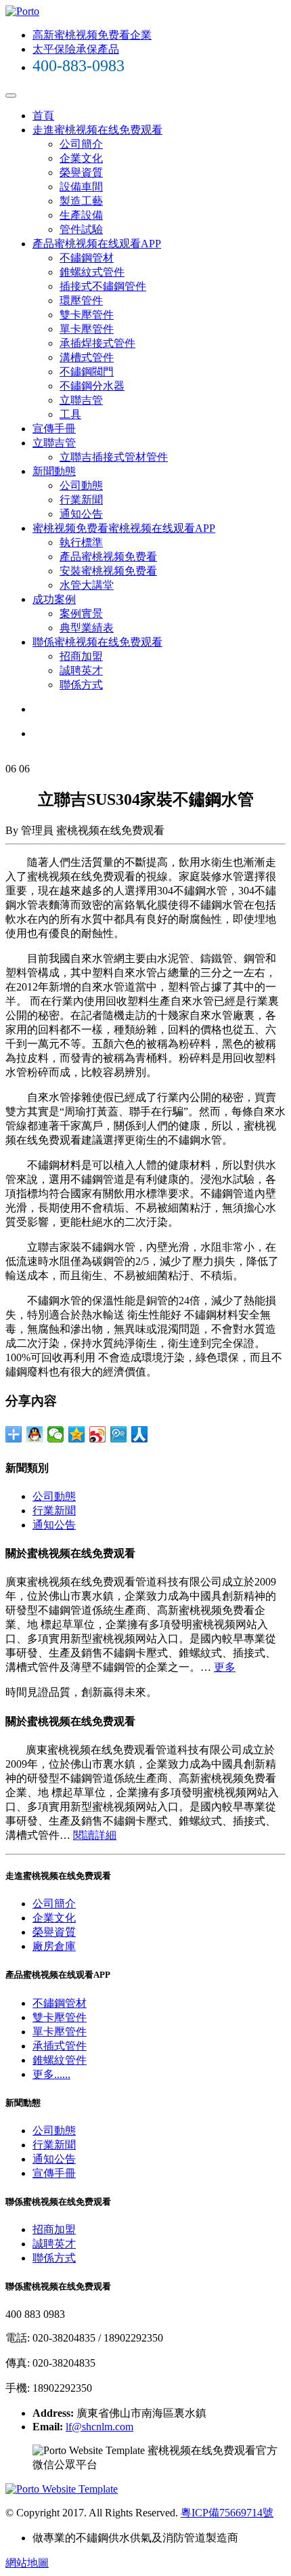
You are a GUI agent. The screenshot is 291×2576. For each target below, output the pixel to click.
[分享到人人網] (140, 1434)
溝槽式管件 (87, 357)
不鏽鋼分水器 (92, 386)
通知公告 (81, 514)
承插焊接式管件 (97, 343)
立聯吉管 (81, 400)
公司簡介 (81, 144)
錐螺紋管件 (60, 2060)
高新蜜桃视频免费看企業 (92, 35)
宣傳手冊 (54, 429)
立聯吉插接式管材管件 (114, 457)
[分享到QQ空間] (77, 1434)
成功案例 (54, 599)
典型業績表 (87, 628)
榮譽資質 (81, 172)
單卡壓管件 (87, 329)
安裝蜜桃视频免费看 (108, 571)
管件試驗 (81, 229)
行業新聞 (81, 500)
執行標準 (81, 542)
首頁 (43, 116)
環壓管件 (81, 300)
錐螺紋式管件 (92, 272)
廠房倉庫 (54, 1946)
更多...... (51, 2074)
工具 (70, 414)
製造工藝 (81, 201)
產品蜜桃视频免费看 (108, 557)
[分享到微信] (56, 1434)
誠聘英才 (81, 670)
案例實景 (81, 614)
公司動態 (81, 485)
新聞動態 (54, 471)
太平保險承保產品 (76, 49)
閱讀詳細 (95, 1835)
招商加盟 (81, 656)
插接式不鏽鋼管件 (103, 286)
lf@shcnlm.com (99, 2427)
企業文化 (81, 158)
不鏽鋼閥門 (87, 372)
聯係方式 (81, 685)
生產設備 (81, 215)
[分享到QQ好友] (35, 1434)
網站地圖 (27, 2563)
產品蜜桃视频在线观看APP (97, 244)
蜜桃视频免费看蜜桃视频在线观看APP (124, 528)
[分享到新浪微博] (98, 1434)
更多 (225, 1667)
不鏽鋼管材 (87, 258)
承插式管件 (60, 2046)
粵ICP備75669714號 (227, 2513)
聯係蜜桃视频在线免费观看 (97, 642)
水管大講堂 (87, 585)
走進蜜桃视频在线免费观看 (97, 130)
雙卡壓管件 (87, 315)
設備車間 (81, 187)
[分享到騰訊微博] (119, 1434)
